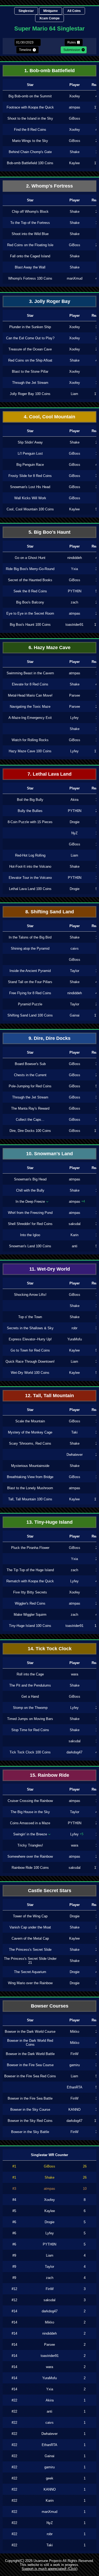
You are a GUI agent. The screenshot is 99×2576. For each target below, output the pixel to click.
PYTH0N (75, 591)
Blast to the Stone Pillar (30, 372)
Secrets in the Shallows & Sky (30, 1328)
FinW (74, 2054)
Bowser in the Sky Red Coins (30, 2121)
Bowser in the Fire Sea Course (30, 2065)
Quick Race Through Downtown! (30, 1361)
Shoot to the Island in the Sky (30, 118)
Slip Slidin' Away (30, 442)
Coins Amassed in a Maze (30, 1823)
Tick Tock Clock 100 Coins (30, 1752)
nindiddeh (75, 558)
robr (74, 1328)
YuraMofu (75, 1339)
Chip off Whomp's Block (30, 212)
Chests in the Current (30, 1075)
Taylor (75, 971)
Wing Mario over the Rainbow (30, 1983)
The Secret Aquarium (30, 1972)
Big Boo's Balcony (30, 602)
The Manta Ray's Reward (30, 1108)
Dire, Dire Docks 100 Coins (30, 1131)
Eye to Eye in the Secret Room (30, 613)
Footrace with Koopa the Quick (30, 107)
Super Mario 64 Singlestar (49, 29)
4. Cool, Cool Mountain (49, 417)
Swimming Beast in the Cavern (30, 673)
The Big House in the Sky (30, 1812)
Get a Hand (30, 1697)
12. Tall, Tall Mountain (49, 1396)
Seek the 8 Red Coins (30, 591)
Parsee (75, 695)
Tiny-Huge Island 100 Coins (30, 1626)
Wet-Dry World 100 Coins (30, 1373)
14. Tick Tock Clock (50, 1649)
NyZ (74, 833)
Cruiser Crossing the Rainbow (30, 1801)
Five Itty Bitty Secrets (30, 1592)
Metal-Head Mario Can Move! (30, 695)
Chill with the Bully (30, 1190)
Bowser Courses (50, 2006)
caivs (75, 948)
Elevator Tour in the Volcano (30, 878)
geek (50, 2478)
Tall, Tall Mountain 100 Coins (30, 1499)
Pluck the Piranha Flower (30, 1548)
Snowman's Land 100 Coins (30, 1246)
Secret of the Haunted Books (30, 580)
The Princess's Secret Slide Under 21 (30, 1961)
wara (75, 1674)
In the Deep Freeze (30, 1202)
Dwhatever (75, 1455)
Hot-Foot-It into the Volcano (30, 866)
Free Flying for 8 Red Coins (30, 993)
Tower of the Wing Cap (30, 1916)
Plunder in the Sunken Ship (30, 327)
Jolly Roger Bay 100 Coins (30, 394)
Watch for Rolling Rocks (30, 740)
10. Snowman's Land (49, 1154)
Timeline (25, 50)
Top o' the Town (30, 1317)
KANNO (74, 2110)
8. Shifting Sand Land (50, 912)
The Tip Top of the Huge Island (30, 1570)
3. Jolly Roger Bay (50, 301)
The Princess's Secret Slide (30, 1950)
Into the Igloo (30, 1235)
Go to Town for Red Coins (30, 1350)
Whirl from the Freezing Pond (30, 1213)
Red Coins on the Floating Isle (30, 245)
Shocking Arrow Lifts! (30, 1295)
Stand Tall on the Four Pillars (30, 982)
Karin (74, 1235)
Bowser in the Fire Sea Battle (30, 2098)
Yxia (74, 569)
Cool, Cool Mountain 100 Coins (30, 509)
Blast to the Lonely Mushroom (30, 1488)
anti (75, 1246)
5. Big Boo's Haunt (49, 532)
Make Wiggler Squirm (30, 1615)
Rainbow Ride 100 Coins (30, 1868)
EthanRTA (75, 2087)
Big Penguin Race (30, 465)
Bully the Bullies (30, 811)
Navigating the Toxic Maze (30, 707)
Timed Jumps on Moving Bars (30, 1719)
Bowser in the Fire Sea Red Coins (30, 2076)
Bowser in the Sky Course (30, 2110)
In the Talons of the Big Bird (30, 937)
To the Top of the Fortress (30, 223)
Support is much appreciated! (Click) (49, 2569)
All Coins (74, 11)
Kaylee (74, 163)
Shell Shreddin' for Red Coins (30, 1224)
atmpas (75, 107)
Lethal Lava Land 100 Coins (30, 889)
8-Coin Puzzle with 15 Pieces (30, 822)
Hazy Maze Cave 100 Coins (30, 751)
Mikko (75, 2032)
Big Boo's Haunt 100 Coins (30, 625)
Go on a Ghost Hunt (30, 558)
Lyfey (74, 718)
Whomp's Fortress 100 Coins (30, 278)
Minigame (51, 11)
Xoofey (75, 96)
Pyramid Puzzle (30, 1004)
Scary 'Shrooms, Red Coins (30, 1443)
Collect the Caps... (30, 1120)
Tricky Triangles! (30, 1845)
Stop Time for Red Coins (30, 1730)
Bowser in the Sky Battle (30, 2132)
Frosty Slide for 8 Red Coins (30, 476)
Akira (74, 800)
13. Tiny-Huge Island (49, 1522)
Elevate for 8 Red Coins (30, 684)
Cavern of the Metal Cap (30, 1938)
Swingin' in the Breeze (30, 1834)
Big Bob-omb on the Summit (30, 96)
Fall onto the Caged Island (30, 256)
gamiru (75, 2065)
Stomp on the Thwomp (30, 1708)
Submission (72, 50)
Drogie (75, 822)
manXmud (75, 278)
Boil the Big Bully (30, 800)
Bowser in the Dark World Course (30, 2032)
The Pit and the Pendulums (30, 1685)
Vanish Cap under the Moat (30, 1927)
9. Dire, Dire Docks (49, 1038)
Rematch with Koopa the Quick (30, 1581)
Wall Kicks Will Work (30, 498)
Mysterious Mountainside (30, 1466)
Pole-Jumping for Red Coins (30, 1086)
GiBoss (75, 118)
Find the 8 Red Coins (30, 130)
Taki (74, 1432)
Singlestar (26, 11)
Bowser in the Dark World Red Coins (30, 2043)
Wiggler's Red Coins (30, 1603)
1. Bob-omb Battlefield (49, 71)
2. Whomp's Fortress (49, 186)
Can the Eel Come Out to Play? (30, 338)
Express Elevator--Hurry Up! (30, 1339)
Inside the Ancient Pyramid (30, 971)
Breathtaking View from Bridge (30, 1477)
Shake (75, 152)
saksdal (75, 1224)
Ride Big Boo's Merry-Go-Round (30, 569)
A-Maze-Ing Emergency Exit (30, 718)
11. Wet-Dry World (50, 1269)
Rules (72, 42)
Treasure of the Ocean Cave (30, 349)
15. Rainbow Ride (49, 1775)
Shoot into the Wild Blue (30, 234)
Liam (74, 394)
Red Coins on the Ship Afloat (30, 360)
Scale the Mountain (30, 1421)
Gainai (75, 1015)
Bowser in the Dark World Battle (30, 2054)
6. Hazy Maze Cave (49, 648)
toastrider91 (74, 625)
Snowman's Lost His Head (30, 487)
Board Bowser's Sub (30, 1064)
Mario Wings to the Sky (30, 141)
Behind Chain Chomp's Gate (30, 152)
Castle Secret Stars (50, 1891)
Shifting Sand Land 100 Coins (30, 1015)
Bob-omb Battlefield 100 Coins (30, 163)
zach (74, 602)
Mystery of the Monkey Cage (30, 1432)
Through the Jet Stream (30, 383)
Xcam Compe (49, 18)
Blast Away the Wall (30, 267)
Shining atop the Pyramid (30, 948)
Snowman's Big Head (30, 1179)
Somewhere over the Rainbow (30, 1856)
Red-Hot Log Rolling (30, 855)
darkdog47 (74, 1752)
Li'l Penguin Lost (30, 453)
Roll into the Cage (30, 1674)
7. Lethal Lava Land (49, 774)
